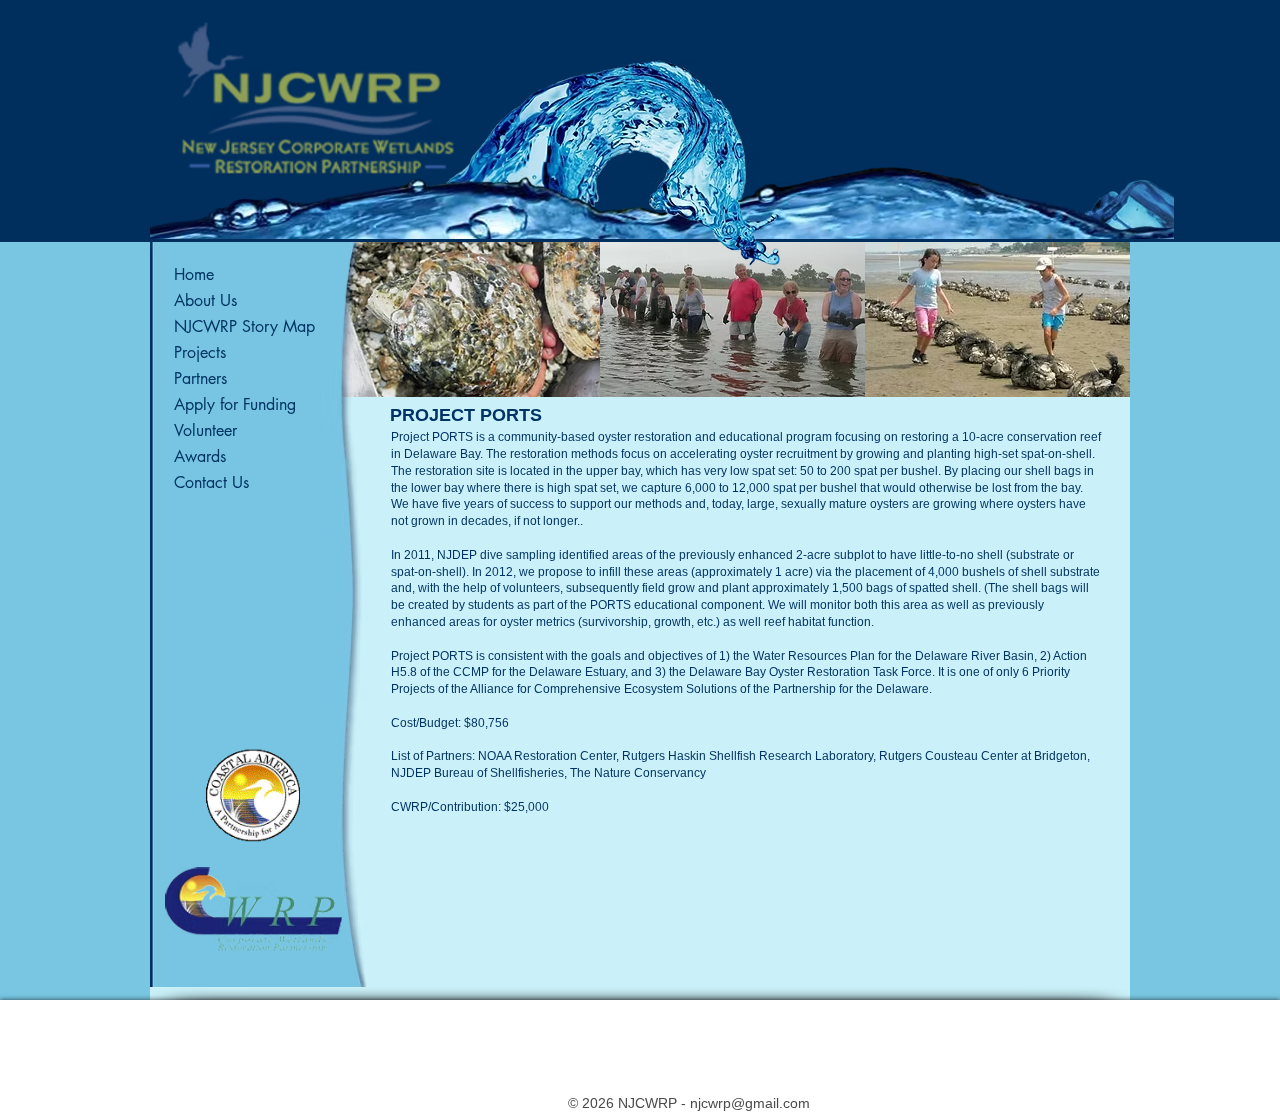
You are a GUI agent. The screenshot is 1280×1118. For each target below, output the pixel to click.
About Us (205, 300)
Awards (200, 456)
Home (194, 274)
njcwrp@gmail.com (750, 1103)
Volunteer (205, 430)
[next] (1087, 337)
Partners (200, 378)
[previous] (377, 337)
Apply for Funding (235, 404)
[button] (467, 319)
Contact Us (211, 482)
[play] (1089, 381)
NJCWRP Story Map (244, 326)
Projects (200, 352)
